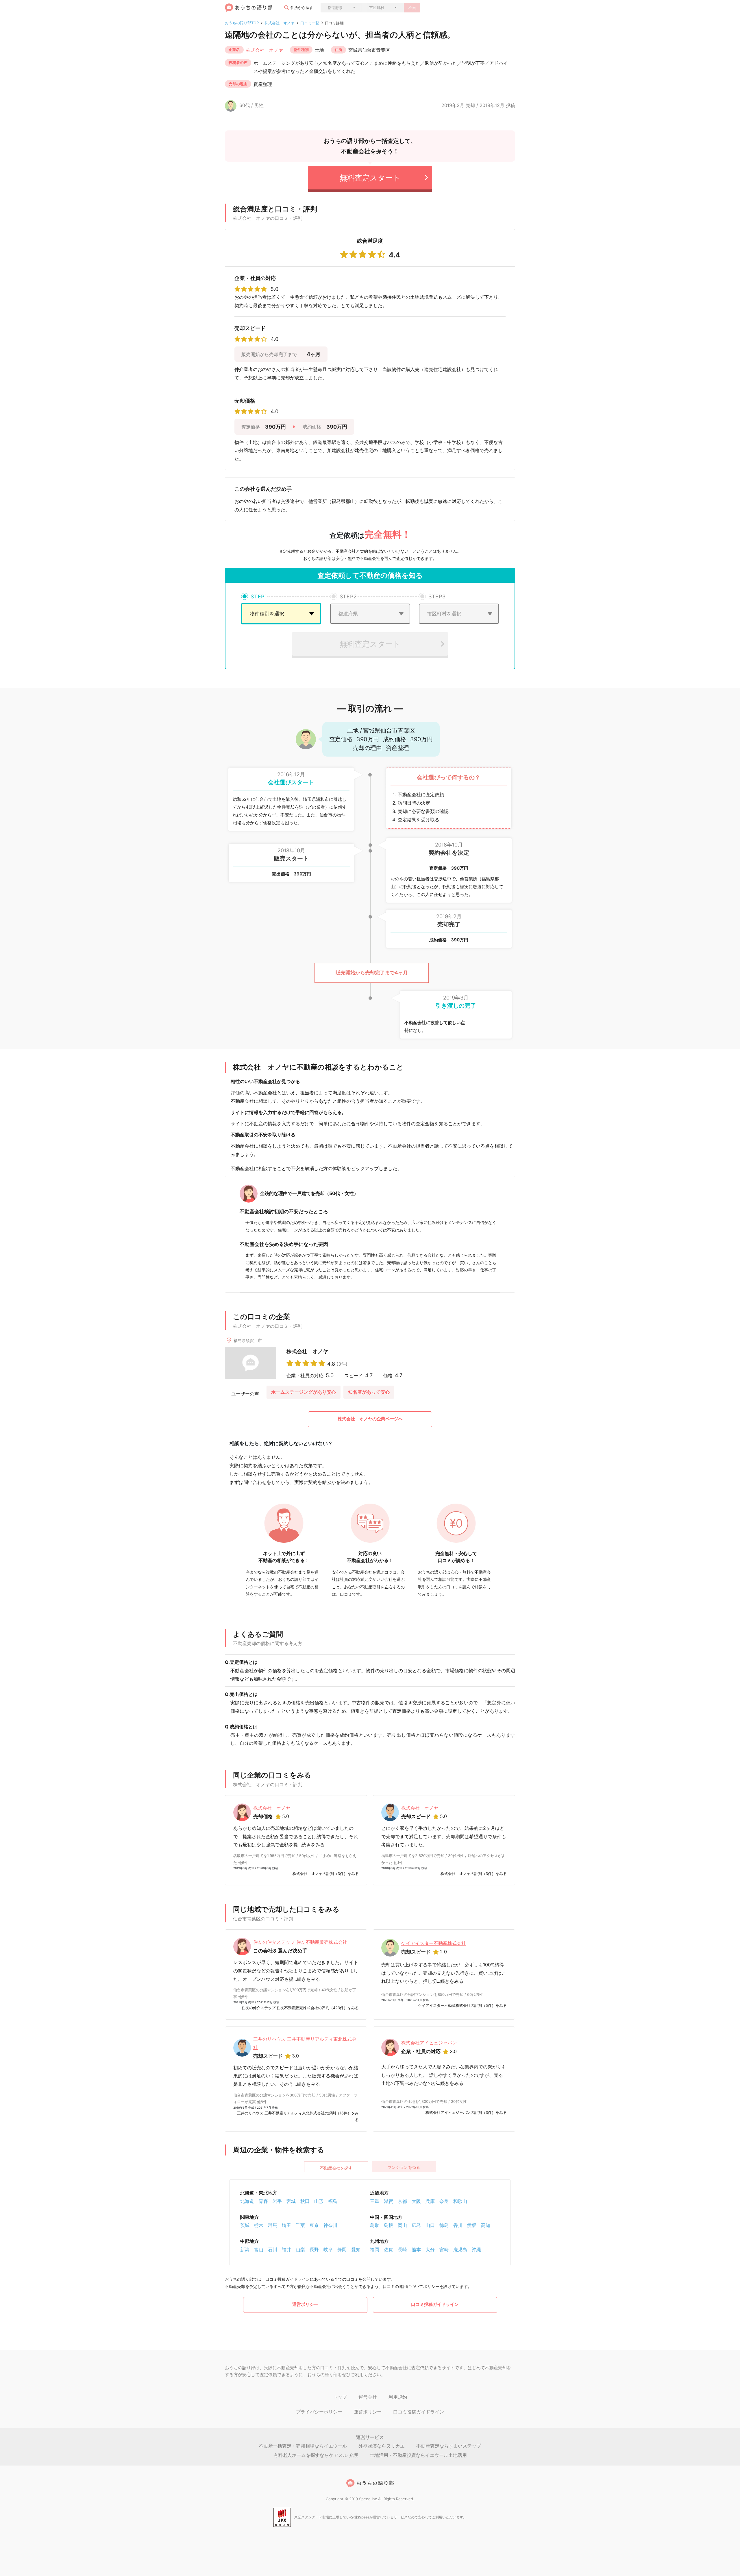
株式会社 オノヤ (280, 23)
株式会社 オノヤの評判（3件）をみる (326, 1874)
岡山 (402, 2225)
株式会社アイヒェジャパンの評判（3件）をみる (466, 2112)
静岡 (342, 2249)
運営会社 (368, 2397)
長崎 (402, 2249)
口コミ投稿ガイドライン (435, 2304)
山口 (430, 2225)
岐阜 (328, 2249)
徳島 (444, 2225)
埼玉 (286, 2225)
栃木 (259, 2225)
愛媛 (472, 2225)
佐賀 (388, 2249)
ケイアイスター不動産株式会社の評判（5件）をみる (462, 2005)
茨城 (245, 2225)
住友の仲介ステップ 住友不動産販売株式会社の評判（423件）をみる (300, 2008)
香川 (458, 2225)
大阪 (416, 2201)
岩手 (277, 2201)
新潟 (245, 2249)
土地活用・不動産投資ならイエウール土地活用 (418, 2455)
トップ (340, 2397)
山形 (319, 2201)
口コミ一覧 (310, 23)
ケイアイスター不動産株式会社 (434, 1943)
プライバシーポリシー (319, 2412)
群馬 (273, 2225)
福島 (333, 2201)
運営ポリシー (305, 2304)
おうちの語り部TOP (242, 23)
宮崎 (444, 2249)
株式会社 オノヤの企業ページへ (370, 1419)
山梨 (300, 2249)
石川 (273, 2249)
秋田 (305, 2201)
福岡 (375, 2249)
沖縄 (476, 2249)
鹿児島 (460, 2249)
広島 (416, 2225)
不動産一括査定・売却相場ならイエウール (303, 2446)
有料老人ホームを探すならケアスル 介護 (316, 2455)
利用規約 (398, 2397)
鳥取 (375, 2225)
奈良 (444, 2201)
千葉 (300, 2225)
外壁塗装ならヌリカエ (382, 2446)
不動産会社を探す (336, 2168)
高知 (486, 2225)
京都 (402, 2201)
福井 (286, 2249)
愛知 (356, 2249)
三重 (375, 2201)
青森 (263, 2201)
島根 (388, 2225)
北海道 (247, 2201)
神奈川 (330, 2225)
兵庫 (430, 2201)
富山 (259, 2249)
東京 (314, 2225)
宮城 (291, 2201)
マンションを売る (404, 2167)
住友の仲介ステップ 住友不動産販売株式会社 (300, 1942)
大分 (430, 2249)
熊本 (416, 2249)
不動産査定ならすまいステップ (449, 2446)
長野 (314, 2249)
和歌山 (460, 2201)
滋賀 (388, 2201)
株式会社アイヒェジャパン (429, 2043)
